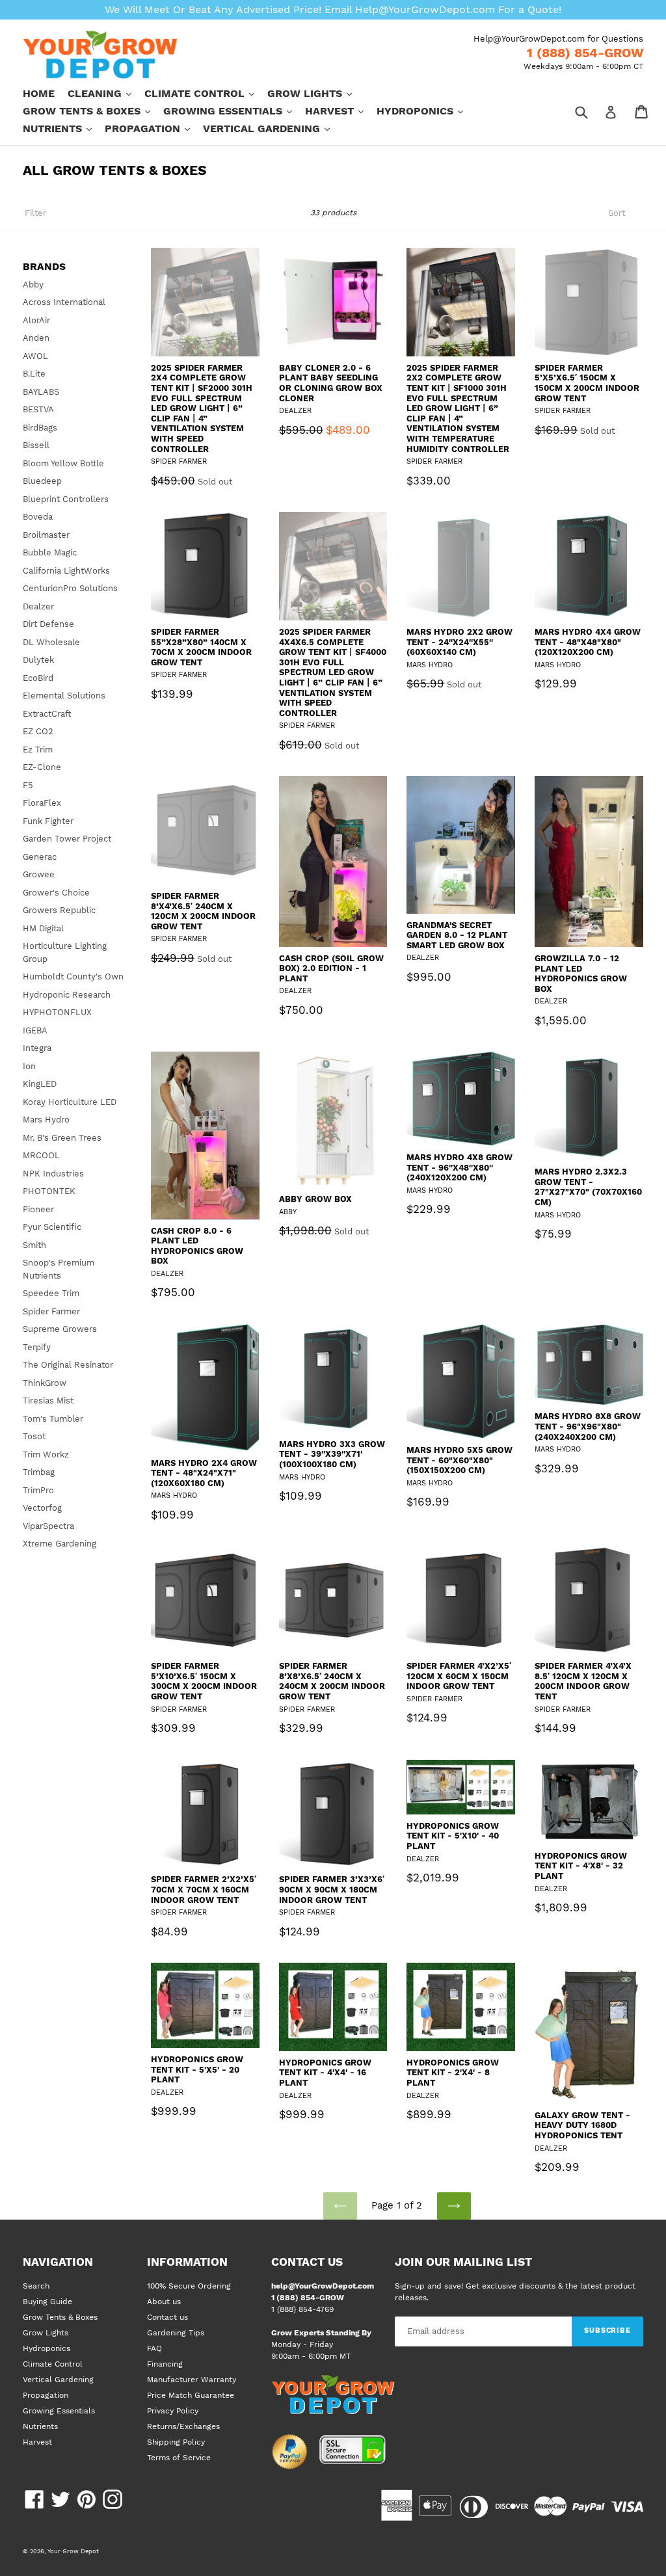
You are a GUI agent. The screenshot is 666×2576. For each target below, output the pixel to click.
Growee (39, 874)
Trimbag (39, 1472)
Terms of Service (179, 2458)
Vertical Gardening (273, 128)
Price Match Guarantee (191, 2395)
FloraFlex (42, 803)
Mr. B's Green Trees (62, 1138)
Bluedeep (42, 481)
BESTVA (38, 409)
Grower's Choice (56, 893)
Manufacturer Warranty (192, 2380)
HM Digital (43, 928)
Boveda (38, 517)
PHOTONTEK (49, 1191)
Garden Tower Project (67, 839)
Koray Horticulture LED (70, 1102)
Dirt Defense (48, 624)
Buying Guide (47, 2302)
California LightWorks (66, 571)
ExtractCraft (47, 714)
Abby (33, 285)
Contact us (167, 2317)
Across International (64, 302)
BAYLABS (41, 392)
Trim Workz (46, 1454)
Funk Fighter (48, 821)
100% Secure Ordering (189, 2286)
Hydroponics (426, 111)
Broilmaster (46, 535)
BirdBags (40, 428)
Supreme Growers (60, 1329)
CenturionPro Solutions (70, 588)
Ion (29, 1066)
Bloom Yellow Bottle (63, 463)
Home (39, 93)
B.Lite (34, 374)
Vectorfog (42, 1508)
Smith (34, 1245)
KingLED (40, 1084)
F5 (28, 785)
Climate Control (206, 93)
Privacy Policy (173, 2411)
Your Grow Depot (73, 2551)
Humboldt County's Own (73, 976)
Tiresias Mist (48, 1401)
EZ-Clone (42, 767)
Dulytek (38, 660)
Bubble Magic (50, 552)
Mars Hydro (46, 1120)
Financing (165, 2364)
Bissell (36, 445)
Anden (36, 338)
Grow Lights (316, 93)
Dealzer (38, 606)
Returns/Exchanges (183, 2426)
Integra (37, 1048)
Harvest (341, 111)
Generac (40, 857)
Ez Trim (38, 750)
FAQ (154, 2348)
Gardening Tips (176, 2333)
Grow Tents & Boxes (93, 111)
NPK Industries (53, 1174)
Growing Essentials (234, 111)
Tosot (34, 1436)
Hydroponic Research (67, 995)
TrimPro (38, 1490)
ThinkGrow (45, 1383)
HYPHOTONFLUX (57, 1012)
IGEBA (35, 1030)
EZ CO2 (38, 731)
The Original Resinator (68, 1365)
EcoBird (38, 678)
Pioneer (38, 1209)
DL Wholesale (51, 642)
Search (36, 2286)
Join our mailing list (463, 2262)
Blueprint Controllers (66, 499)
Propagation (154, 128)
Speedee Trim (51, 1293)
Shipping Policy (176, 2442)
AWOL (35, 356)
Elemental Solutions (64, 696)
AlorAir (36, 320)
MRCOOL (41, 1155)
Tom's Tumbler (53, 1419)
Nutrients (64, 128)
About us (164, 2302)
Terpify (37, 1347)
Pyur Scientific (52, 1227)
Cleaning (106, 93)
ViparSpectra (48, 1526)
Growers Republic (59, 910)
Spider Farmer (51, 1311)
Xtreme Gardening (60, 1544)
